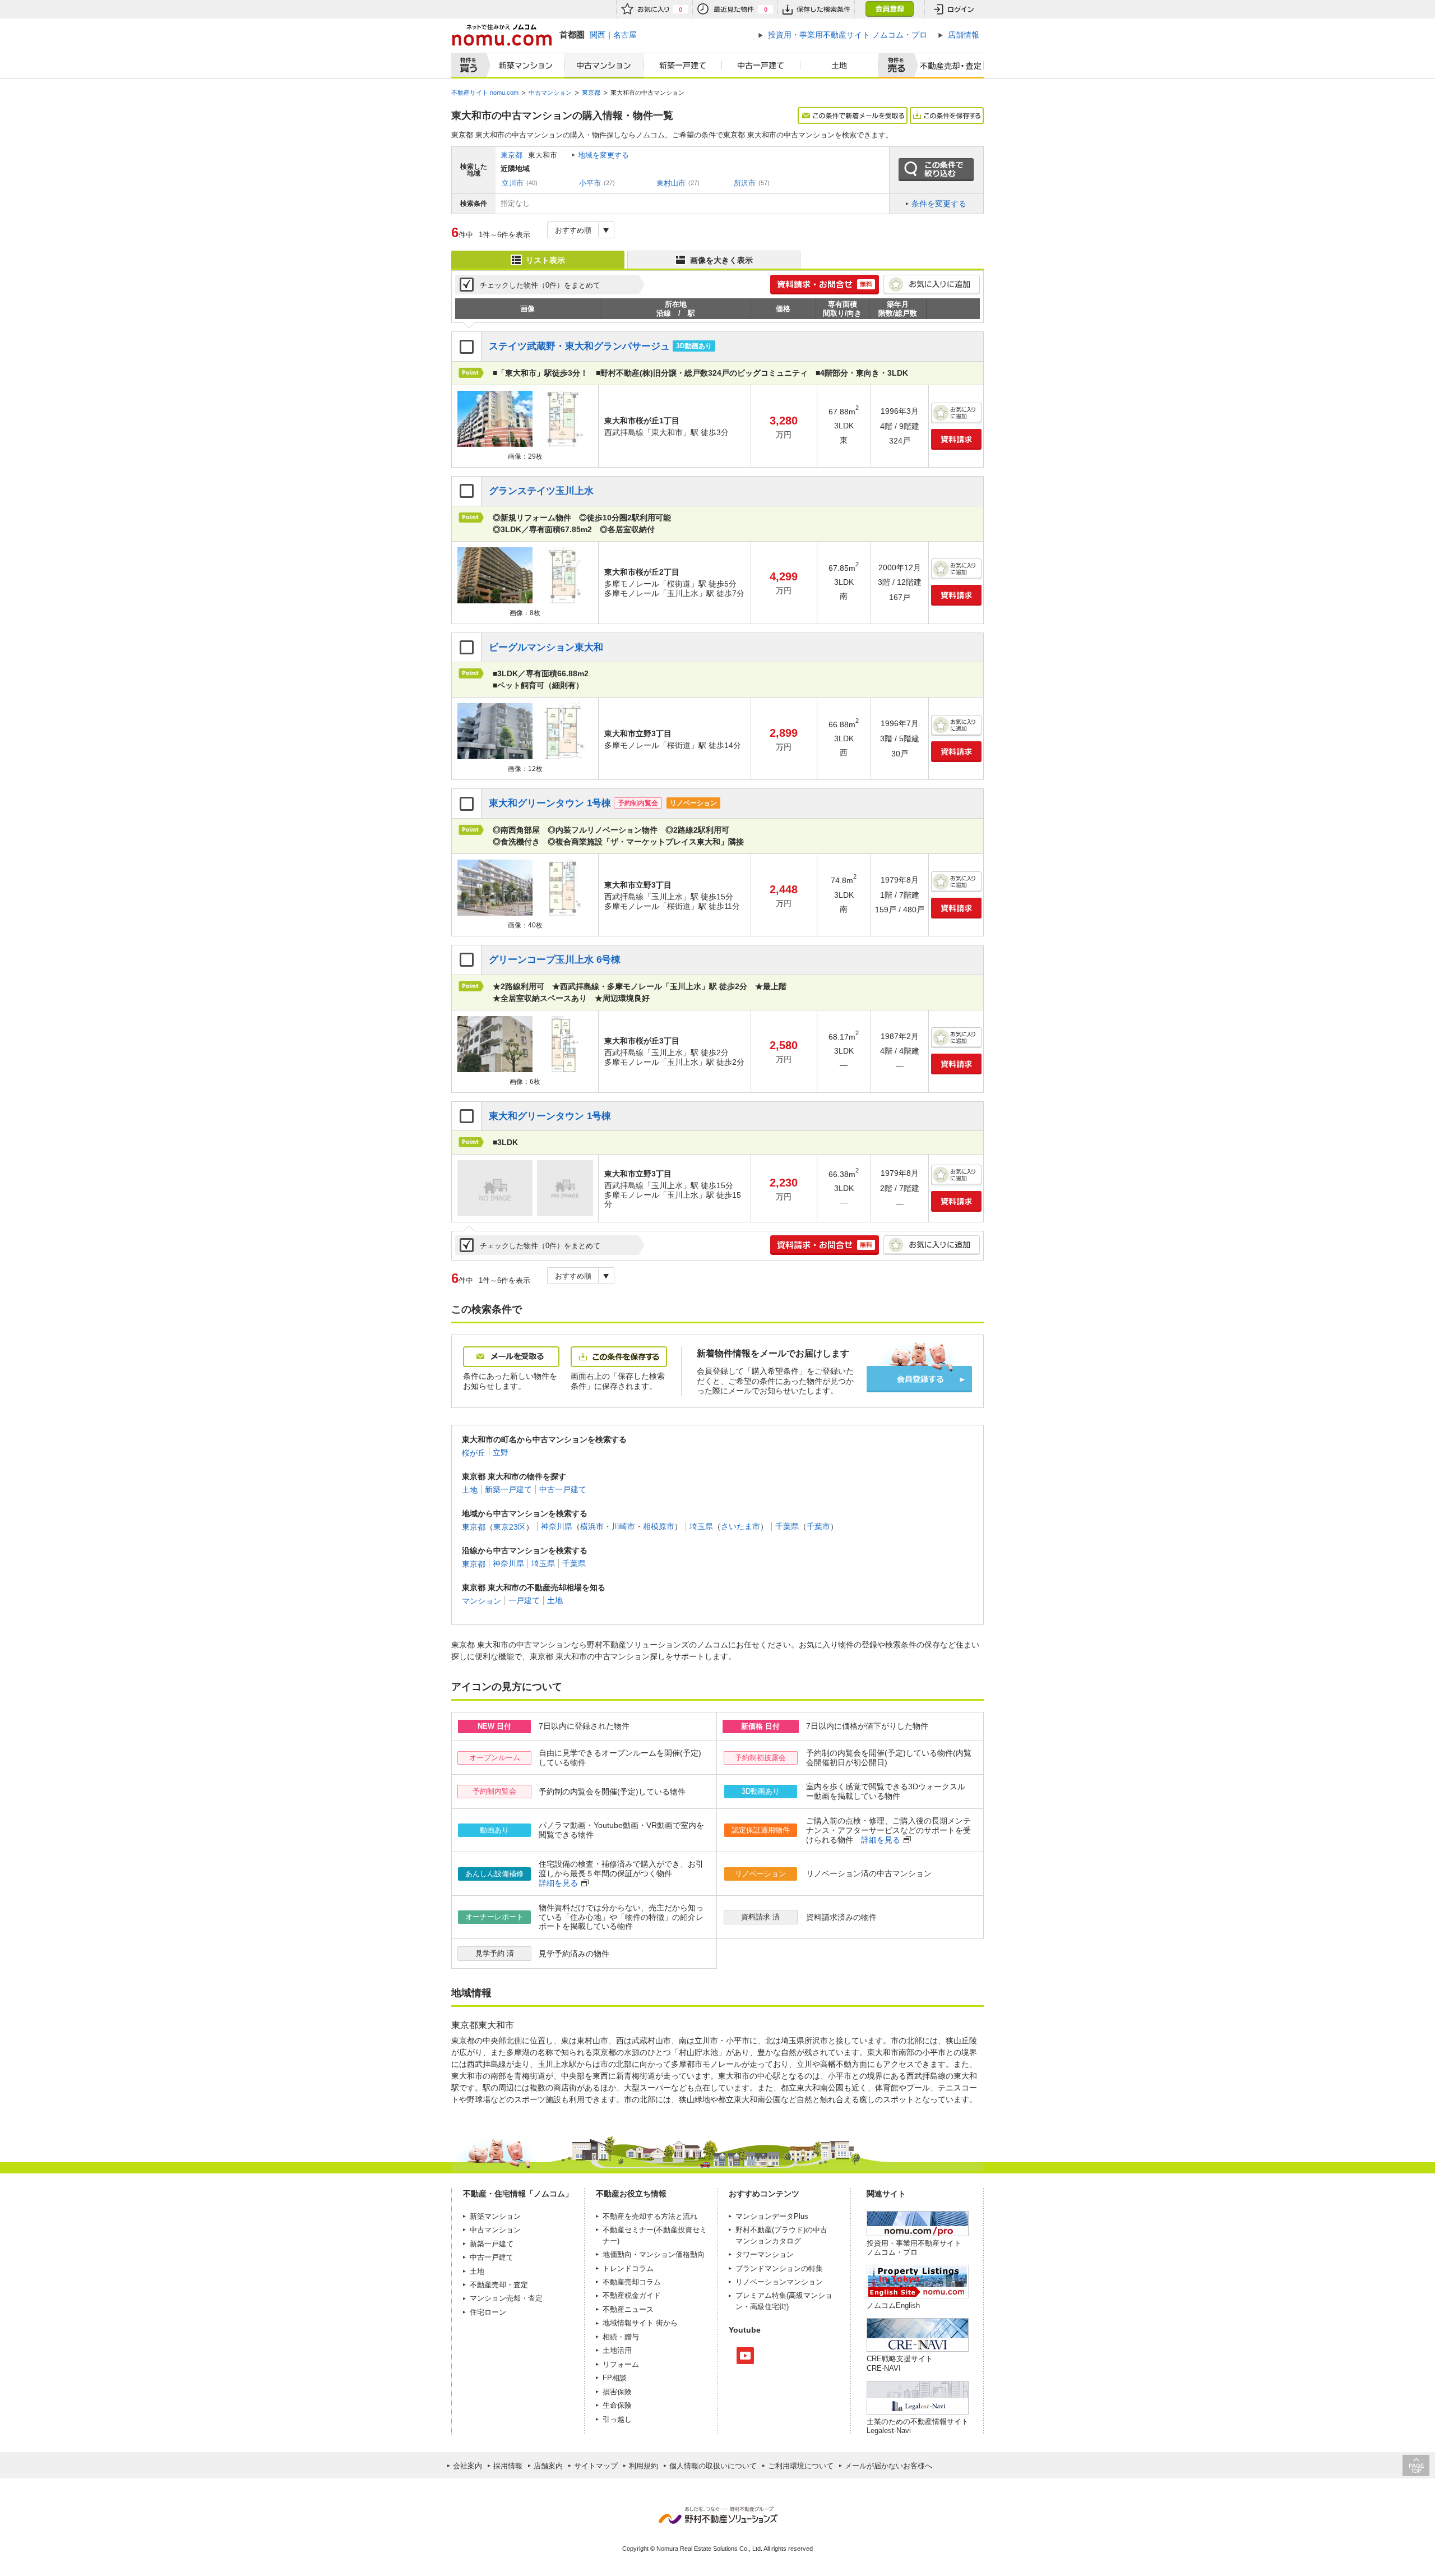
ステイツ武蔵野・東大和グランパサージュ (579, 346)
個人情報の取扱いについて (713, 2466)
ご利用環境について (801, 2466)
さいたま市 (740, 1526)
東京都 (511, 155)
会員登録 (889, 9)
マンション (482, 1600)
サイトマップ (596, 2466)
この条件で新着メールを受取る (853, 116)
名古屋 (625, 35)
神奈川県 (557, 1526)
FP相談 (615, 2378)
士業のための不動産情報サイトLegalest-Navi (918, 2426)
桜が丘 (474, 1452)
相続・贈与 (621, 2337)
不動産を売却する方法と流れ (650, 2216)
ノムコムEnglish (893, 2305)
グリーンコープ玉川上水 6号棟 (555, 960)
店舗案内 (548, 2466)
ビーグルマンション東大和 (546, 647)
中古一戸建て (761, 66)
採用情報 (508, 2466)
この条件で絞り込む (936, 170)
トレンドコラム (628, 2268)
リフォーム (621, 2364)
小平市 (590, 183)
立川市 (513, 183)
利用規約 (644, 2466)
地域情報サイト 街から (640, 2323)
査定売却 (946, 66)
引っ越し (617, 2419)
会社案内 (467, 2466)
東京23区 (510, 1526)
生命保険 (617, 2405)
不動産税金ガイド (632, 2295)
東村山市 (671, 183)
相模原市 (659, 1526)
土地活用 (617, 2350)
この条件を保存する (947, 116)
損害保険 (617, 2392)
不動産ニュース (628, 2309)
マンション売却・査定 (506, 2298)
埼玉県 (701, 1526)
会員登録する (919, 1379)
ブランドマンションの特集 (779, 2268)
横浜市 (592, 1526)
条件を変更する (939, 204)
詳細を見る (881, 1840)
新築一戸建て (683, 66)
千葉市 (818, 1526)
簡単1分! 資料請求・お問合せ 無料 (825, 285)
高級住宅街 (768, 2307)
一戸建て (524, 1600)
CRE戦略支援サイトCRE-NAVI (900, 2363)
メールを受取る (511, 1357)
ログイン (954, 9)
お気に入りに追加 (932, 285)
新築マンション (523, 66)
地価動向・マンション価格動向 (654, 2254)
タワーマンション (765, 2254)
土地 (840, 66)
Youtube (745, 2356)
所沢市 (745, 183)
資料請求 (956, 439)
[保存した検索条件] (816, 9)
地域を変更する (603, 155)
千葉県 (787, 1526)
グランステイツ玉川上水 (541, 491)
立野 (501, 1452)
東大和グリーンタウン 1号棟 (550, 803)
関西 (598, 35)
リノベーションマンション (779, 2282)
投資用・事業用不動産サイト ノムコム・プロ (914, 2248)
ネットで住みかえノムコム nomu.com (501, 35)
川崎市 (623, 1526)
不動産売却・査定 (499, 2285)
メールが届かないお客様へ (888, 2466)
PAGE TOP (1416, 2465)
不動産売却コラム (632, 2282)
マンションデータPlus (772, 2216)
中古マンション (604, 66)
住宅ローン (488, 2312)
